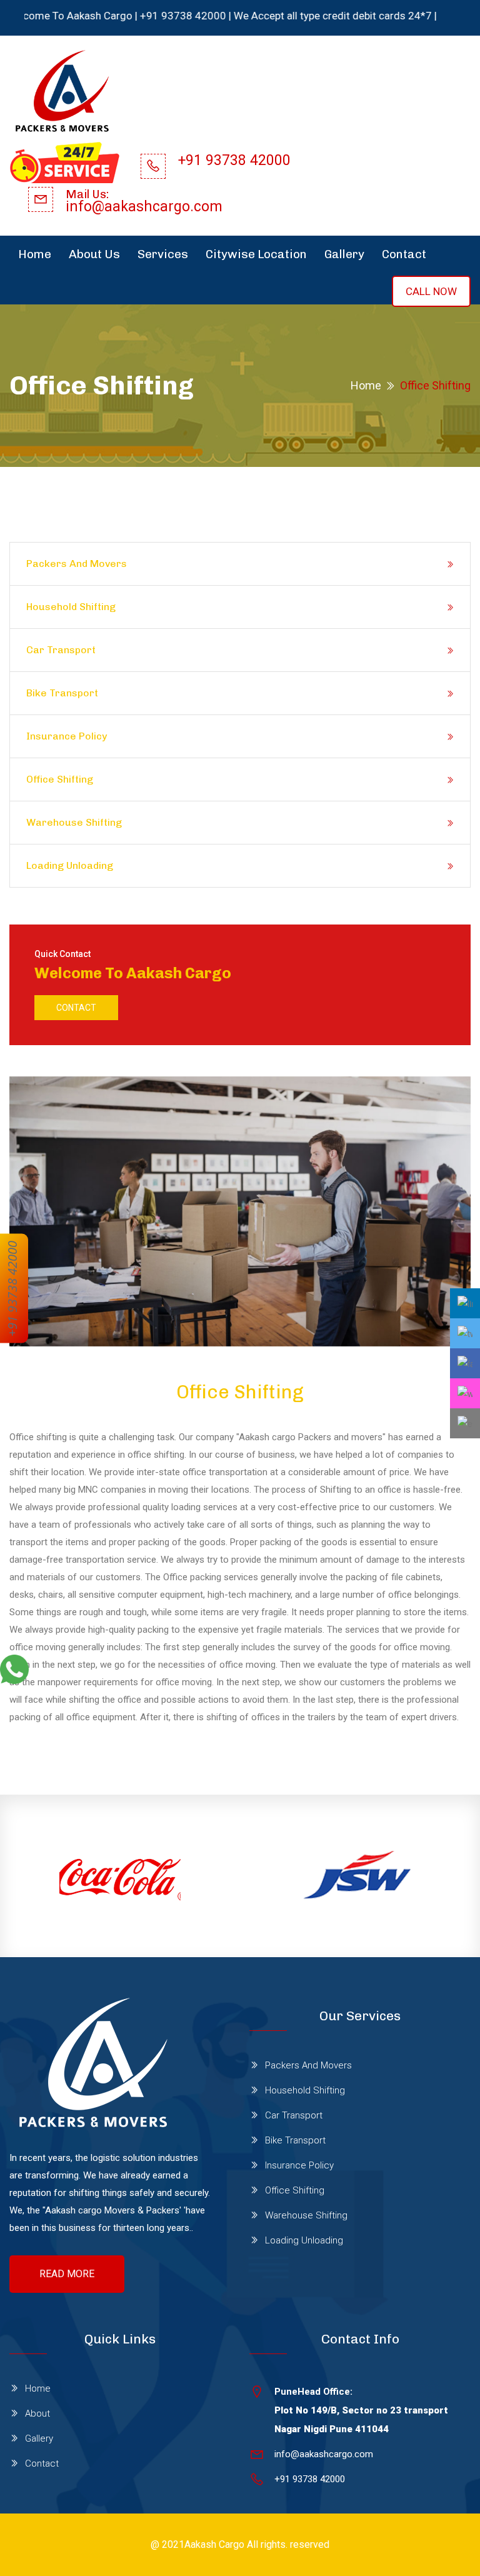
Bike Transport (62, 693)
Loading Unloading (70, 865)
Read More (67, 2274)
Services (163, 254)
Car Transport (61, 650)
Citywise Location (256, 254)
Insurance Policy (67, 736)
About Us (94, 254)
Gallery (344, 254)
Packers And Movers (77, 564)
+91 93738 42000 (12, 1288)
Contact (404, 254)
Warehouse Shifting (74, 822)
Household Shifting (71, 607)
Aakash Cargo (214, 2544)
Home (35, 254)
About (37, 2413)
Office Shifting (60, 779)
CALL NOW (431, 291)
